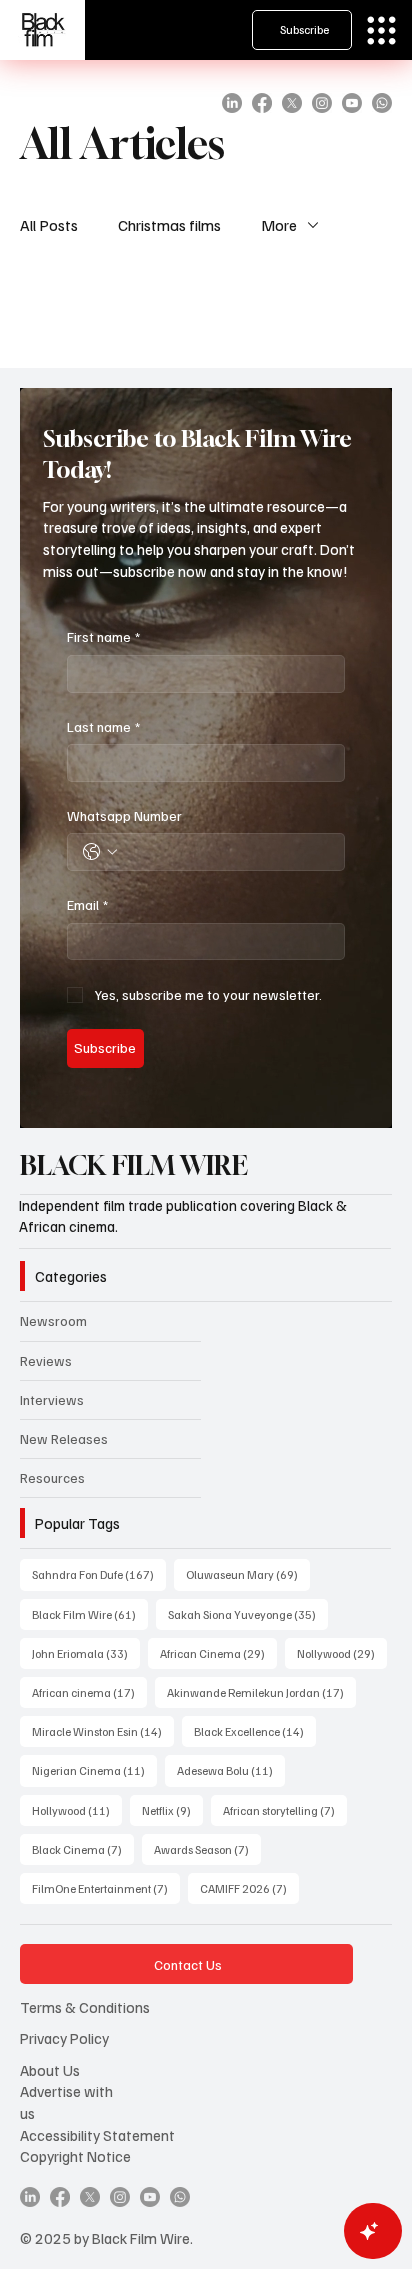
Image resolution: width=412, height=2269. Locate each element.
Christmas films (169, 225)
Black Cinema (83, 1849)
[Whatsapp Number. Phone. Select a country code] (100, 852)
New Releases (64, 1438)
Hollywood (77, 1810)
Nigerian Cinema (94, 1770)
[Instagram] (322, 103)
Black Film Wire (90, 1614)
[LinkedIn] (232, 103)
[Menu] (381, 30)
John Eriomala (86, 1653)
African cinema (89, 1692)
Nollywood (342, 1653)
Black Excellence (255, 1731)
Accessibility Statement (97, 2134)
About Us (50, 2069)
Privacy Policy (64, 2037)
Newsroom (53, 1320)
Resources (52, 1477)
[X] (292, 103)
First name (103, 636)
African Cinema (218, 1653)
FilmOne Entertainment (106, 1888)
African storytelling (285, 1810)
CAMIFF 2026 (249, 1888)
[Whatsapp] (382, 103)
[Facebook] (262, 103)
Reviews (46, 1360)
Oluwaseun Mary (248, 1574)
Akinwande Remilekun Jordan (261, 1692)
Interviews (52, 1399)
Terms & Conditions (85, 2006)
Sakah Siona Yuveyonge (248, 1614)
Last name (103, 726)
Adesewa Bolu (231, 1770)
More (279, 225)
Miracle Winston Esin (103, 1731)
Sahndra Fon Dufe (99, 1574)
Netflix (172, 1810)
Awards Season (207, 1849)
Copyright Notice (75, 2155)
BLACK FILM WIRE (134, 1165)
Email (87, 904)
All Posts (49, 225)
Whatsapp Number (124, 815)
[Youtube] (352, 103)
